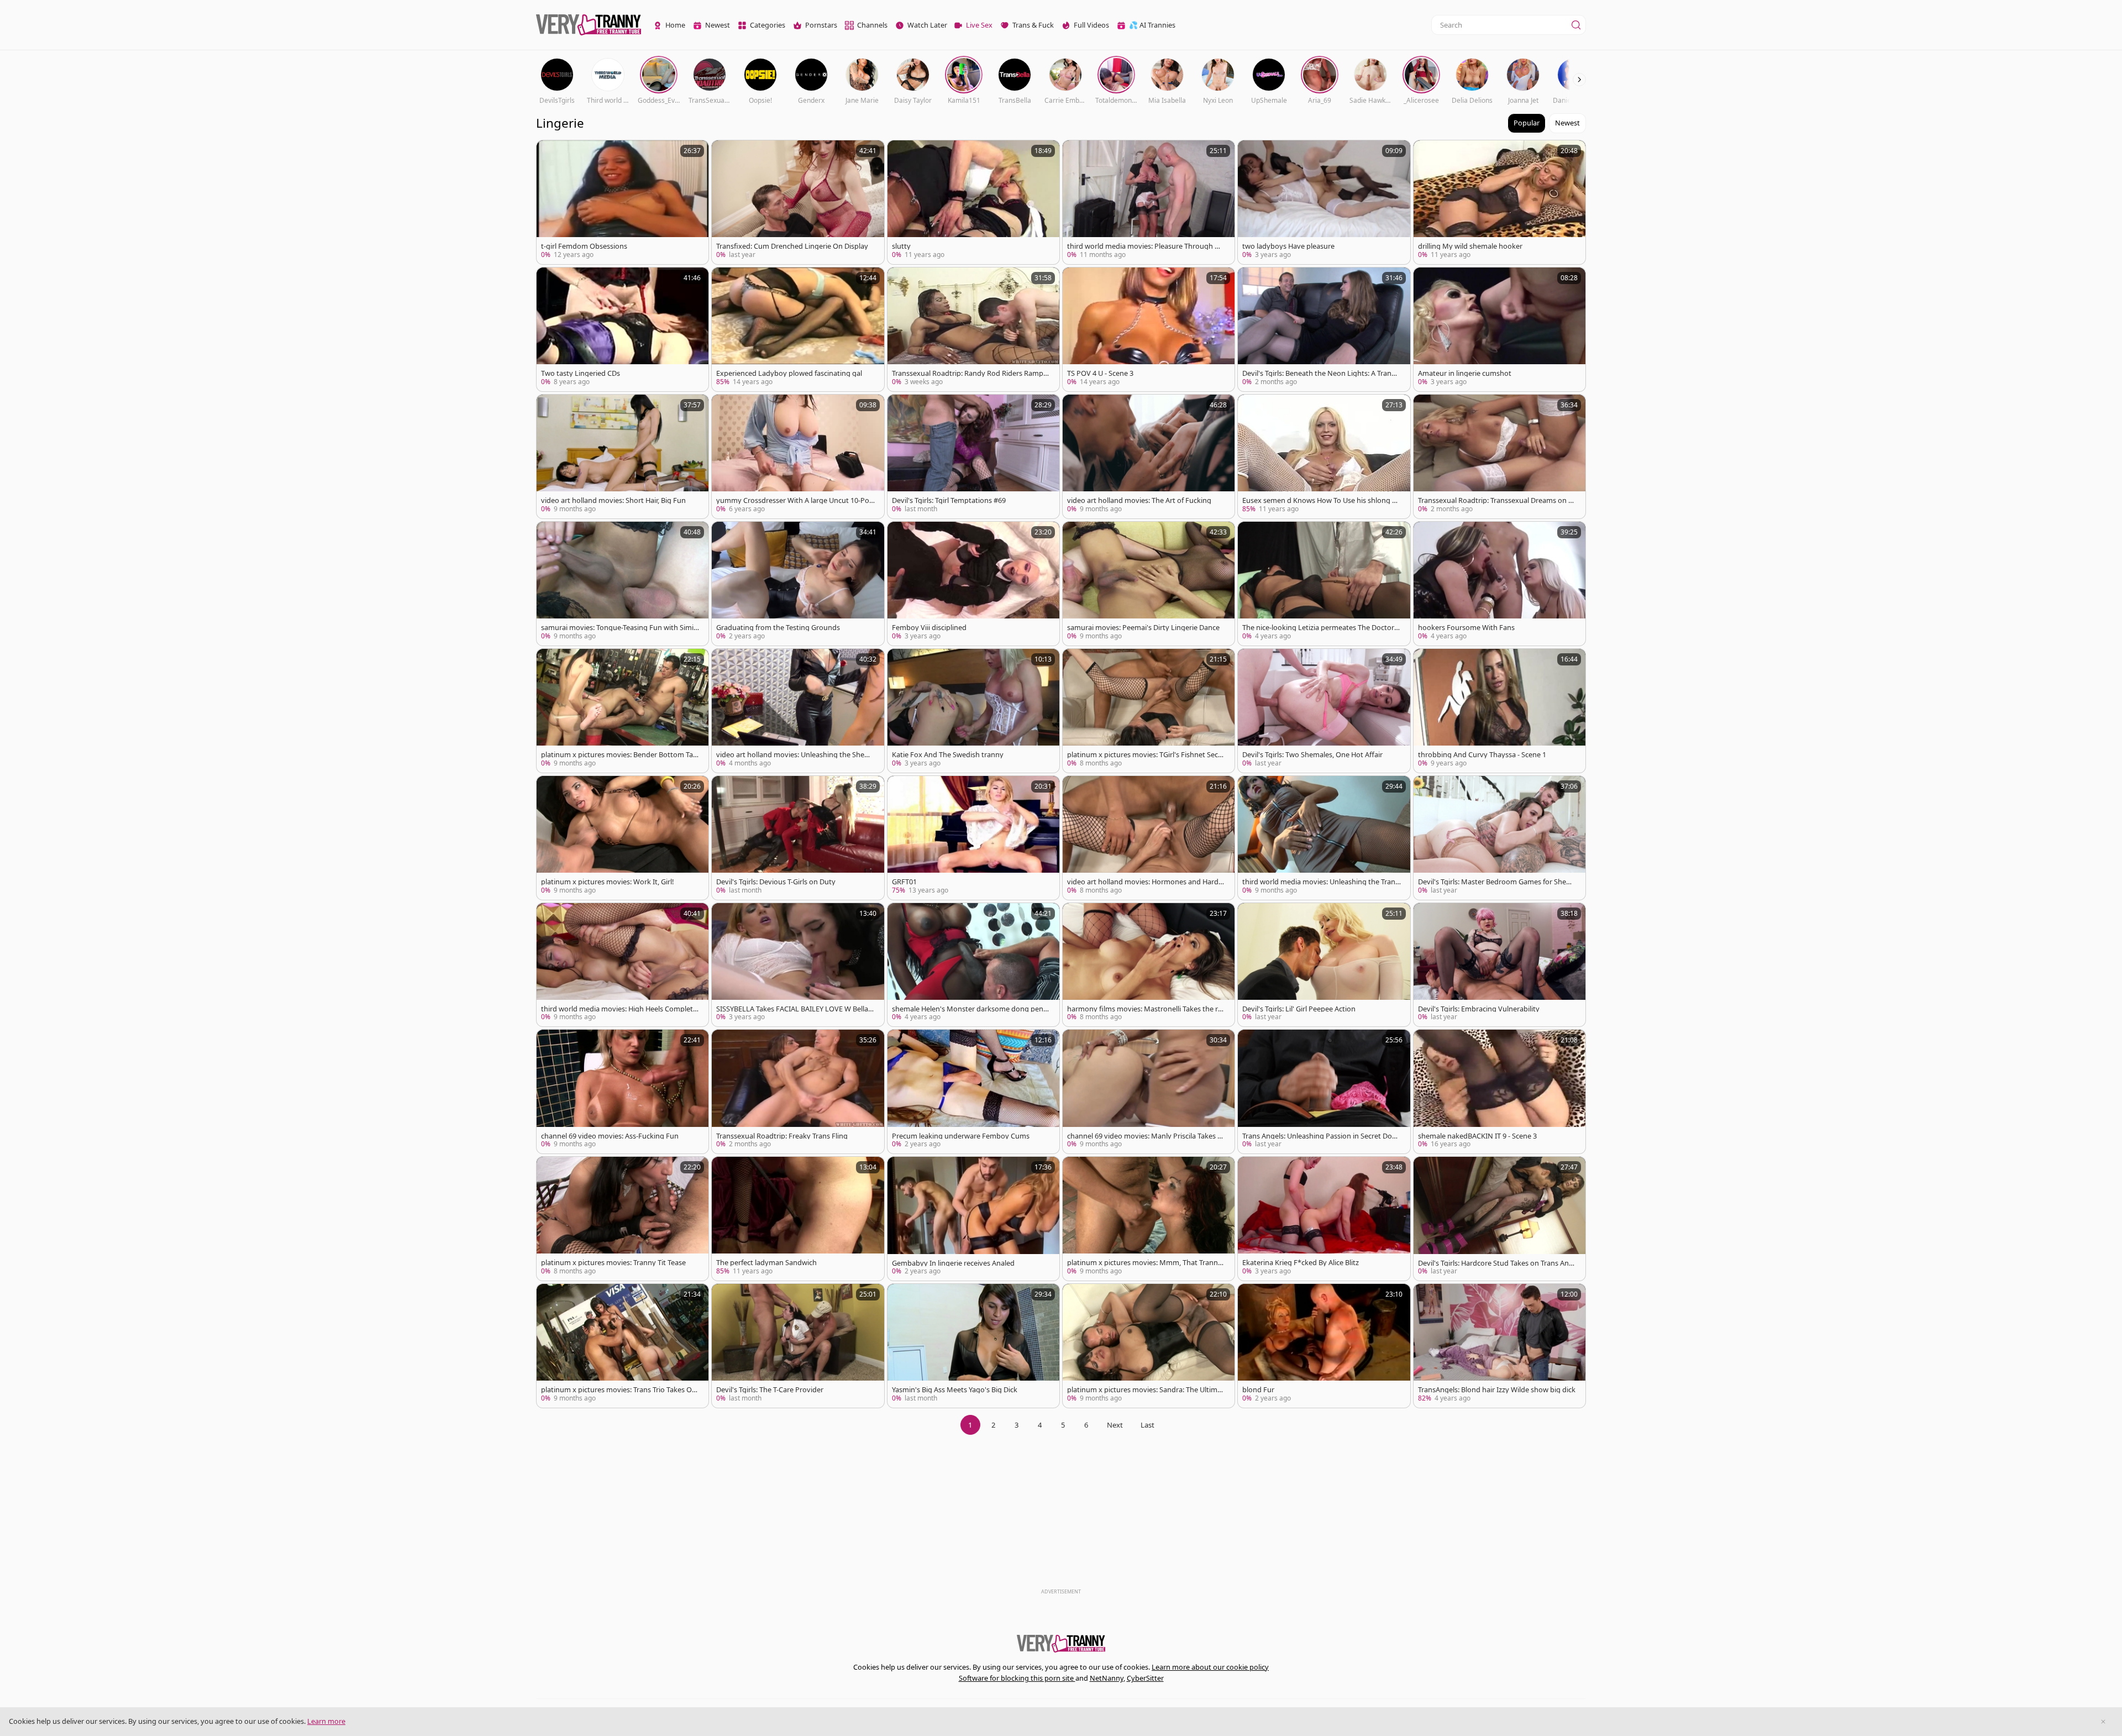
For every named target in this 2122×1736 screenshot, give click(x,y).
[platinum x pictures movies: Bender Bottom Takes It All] (623, 711)
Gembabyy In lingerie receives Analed (953, 1263)
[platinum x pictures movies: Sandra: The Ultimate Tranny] (1149, 1346)
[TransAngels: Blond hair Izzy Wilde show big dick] (1499, 1346)
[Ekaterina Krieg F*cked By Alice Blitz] (1324, 1219)
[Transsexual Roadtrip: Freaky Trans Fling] (798, 1092)
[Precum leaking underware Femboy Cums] (973, 1092)
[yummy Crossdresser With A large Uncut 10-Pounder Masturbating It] (798, 457)
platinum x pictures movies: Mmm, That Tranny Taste (1144, 1263)
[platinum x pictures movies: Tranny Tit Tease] (623, 1219)
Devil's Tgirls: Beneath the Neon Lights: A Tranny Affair (1321, 373)
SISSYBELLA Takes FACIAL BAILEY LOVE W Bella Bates (795, 1009)
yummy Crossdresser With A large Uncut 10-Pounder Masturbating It (795, 500)
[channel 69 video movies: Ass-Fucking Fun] (623, 1092)
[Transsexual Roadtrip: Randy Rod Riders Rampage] (973, 329)
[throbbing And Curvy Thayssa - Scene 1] (1499, 711)
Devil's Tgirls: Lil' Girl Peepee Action (1299, 1009)
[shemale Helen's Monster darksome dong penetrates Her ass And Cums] (973, 965)
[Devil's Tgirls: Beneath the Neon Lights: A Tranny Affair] (1324, 329)
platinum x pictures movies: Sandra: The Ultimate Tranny (1146, 1390)
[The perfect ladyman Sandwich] (798, 1219)
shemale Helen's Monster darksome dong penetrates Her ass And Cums (971, 1009)
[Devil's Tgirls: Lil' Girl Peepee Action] (1324, 965)
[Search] (1576, 25)
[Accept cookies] (2103, 1722)
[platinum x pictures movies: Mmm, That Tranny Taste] (1149, 1219)
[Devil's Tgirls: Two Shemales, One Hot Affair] (1324, 711)
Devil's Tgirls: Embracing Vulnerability (1479, 1009)
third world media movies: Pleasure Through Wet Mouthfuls (1146, 246)
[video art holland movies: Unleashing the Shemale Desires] (798, 711)
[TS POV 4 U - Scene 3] (1149, 329)
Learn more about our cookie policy (1210, 1667)
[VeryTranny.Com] (589, 25)
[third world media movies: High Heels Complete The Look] (623, 965)
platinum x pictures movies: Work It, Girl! (607, 882)
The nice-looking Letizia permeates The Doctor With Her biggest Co (1318, 628)
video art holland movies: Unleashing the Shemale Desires (795, 755)
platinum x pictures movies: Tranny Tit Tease (613, 1263)
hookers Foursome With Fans (1466, 628)
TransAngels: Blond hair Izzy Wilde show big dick (1497, 1390)
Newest (1567, 123)
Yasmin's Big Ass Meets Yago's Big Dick (955, 1390)
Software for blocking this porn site (1017, 1678)
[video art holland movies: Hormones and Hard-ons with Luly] (1149, 838)
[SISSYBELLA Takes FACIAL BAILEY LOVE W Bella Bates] (798, 965)
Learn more (326, 1721)
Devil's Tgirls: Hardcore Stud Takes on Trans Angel (1496, 1263)
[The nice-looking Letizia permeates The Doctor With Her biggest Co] (1324, 584)
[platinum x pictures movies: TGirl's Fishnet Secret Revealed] (1149, 711)
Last (1147, 1425)
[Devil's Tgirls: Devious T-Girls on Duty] (798, 838)
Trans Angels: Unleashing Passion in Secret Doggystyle (1322, 1136)
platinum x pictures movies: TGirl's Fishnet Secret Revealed (1146, 755)
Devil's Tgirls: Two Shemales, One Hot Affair (1312, 755)
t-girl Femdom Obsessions (584, 246)
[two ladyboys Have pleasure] (1324, 202)
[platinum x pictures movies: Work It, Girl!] (623, 838)
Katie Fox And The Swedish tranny (948, 755)
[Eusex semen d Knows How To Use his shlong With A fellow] (1324, 457)
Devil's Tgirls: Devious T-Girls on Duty (776, 882)
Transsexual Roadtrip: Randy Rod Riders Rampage (970, 373)
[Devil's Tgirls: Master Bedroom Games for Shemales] (1499, 838)
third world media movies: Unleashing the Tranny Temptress (1321, 882)
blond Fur (1258, 1390)
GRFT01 (904, 882)
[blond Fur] (1324, 1346)
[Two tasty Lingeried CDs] (623, 329)
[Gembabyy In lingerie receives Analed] (973, 1219)
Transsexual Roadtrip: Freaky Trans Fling (782, 1136)
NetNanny (1107, 1678)
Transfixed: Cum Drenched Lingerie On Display (792, 246)
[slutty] (973, 202)
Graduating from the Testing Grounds (778, 628)
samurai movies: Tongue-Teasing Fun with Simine (619, 628)
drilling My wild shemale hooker (1470, 246)
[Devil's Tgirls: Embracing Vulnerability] (1499, 965)
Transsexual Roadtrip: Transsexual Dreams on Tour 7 (1497, 500)
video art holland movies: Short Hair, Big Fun (613, 500)
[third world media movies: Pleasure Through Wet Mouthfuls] (1149, 202)
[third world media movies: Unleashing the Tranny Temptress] (1324, 838)
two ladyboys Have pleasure (1288, 246)
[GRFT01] (973, 838)
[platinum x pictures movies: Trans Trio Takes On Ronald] (623, 1346)
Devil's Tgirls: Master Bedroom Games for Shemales (1497, 882)
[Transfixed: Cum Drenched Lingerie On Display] (798, 202)
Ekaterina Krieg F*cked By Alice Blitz (1301, 1263)
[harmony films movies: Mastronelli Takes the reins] (1149, 965)
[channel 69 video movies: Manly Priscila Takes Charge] (1149, 1092)
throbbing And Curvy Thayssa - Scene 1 (1482, 755)
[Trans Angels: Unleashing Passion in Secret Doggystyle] (1324, 1092)
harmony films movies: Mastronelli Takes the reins (1145, 1009)
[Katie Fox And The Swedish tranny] (973, 711)
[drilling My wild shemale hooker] (1499, 202)
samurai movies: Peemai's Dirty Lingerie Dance (1143, 628)
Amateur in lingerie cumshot (1465, 373)
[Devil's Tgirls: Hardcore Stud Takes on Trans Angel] (1499, 1219)
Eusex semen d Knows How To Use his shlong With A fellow (1321, 500)
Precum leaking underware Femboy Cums (961, 1136)
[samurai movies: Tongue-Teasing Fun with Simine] (623, 584)
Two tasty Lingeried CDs (581, 373)
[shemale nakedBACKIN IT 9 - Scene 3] (1499, 1092)
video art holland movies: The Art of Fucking (1139, 500)
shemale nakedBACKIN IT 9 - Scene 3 (1477, 1136)
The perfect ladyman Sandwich (766, 1263)
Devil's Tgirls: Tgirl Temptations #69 (949, 500)
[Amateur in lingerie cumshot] (1499, 329)
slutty (901, 246)
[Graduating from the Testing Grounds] (798, 584)
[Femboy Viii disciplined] (973, 584)
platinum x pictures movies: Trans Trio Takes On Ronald (619, 1390)
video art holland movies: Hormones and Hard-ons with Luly (1146, 882)
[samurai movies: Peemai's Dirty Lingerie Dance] (1149, 584)
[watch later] (550, 154)
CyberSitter (1145, 1678)
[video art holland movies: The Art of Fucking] (1149, 457)
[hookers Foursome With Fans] (1499, 584)
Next (1115, 1425)
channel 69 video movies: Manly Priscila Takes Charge (1144, 1136)
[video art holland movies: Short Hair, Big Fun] (623, 457)
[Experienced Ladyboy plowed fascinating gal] (798, 329)
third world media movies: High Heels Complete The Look (619, 1009)
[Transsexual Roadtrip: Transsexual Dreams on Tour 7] (1499, 457)
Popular (1527, 123)
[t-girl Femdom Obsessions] (623, 202)
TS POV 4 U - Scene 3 (1100, 373)
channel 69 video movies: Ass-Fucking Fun (610, 1136)
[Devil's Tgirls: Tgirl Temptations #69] (973, 457)
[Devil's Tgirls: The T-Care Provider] (798, 1346)
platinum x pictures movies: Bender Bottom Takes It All (619, 755)
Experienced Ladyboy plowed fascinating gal (789, 373)
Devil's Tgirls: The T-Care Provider (770, 1390)
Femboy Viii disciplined (929, 628)
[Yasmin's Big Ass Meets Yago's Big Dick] (973, 1346)
